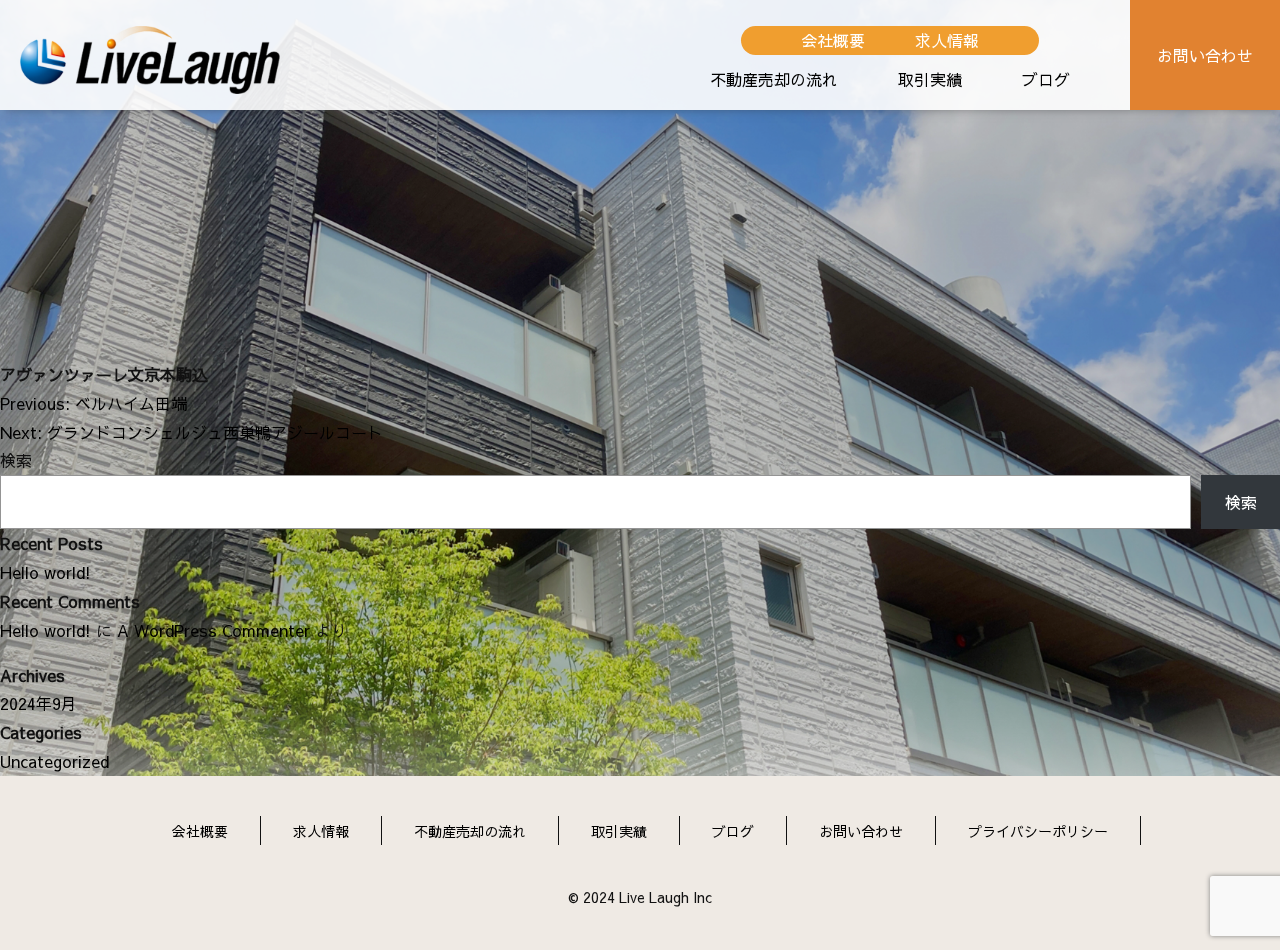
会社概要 (833, 40)
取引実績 (930, 79)
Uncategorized (54, 761)
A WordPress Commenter (213, 630)
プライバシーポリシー (1038, 831)
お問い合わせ (1205, 55)
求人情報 (947, 40)
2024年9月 (38, 703)
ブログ (1046, 79)
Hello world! (45, 572)
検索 (16, 460)
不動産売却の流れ (774, 79)
